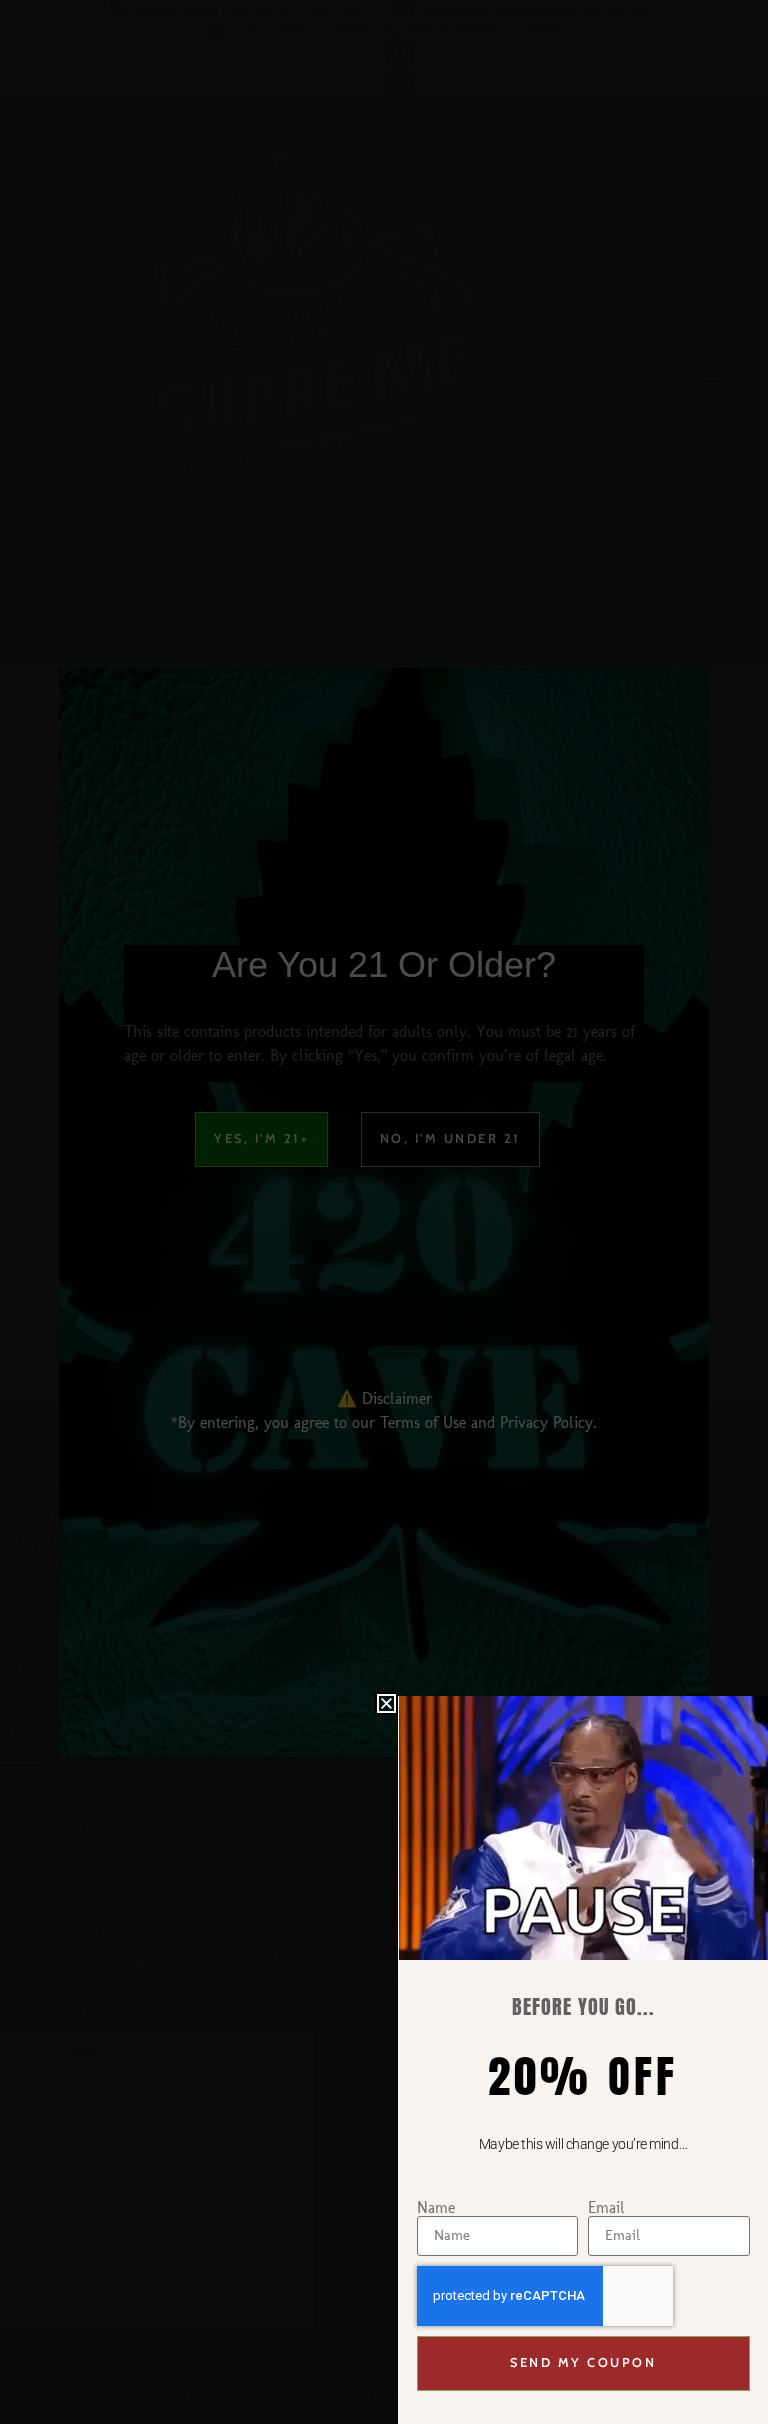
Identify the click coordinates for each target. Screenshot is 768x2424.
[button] (386, 1703)
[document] (384, 1212)
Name (436, 2208)
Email (606, 2208)
